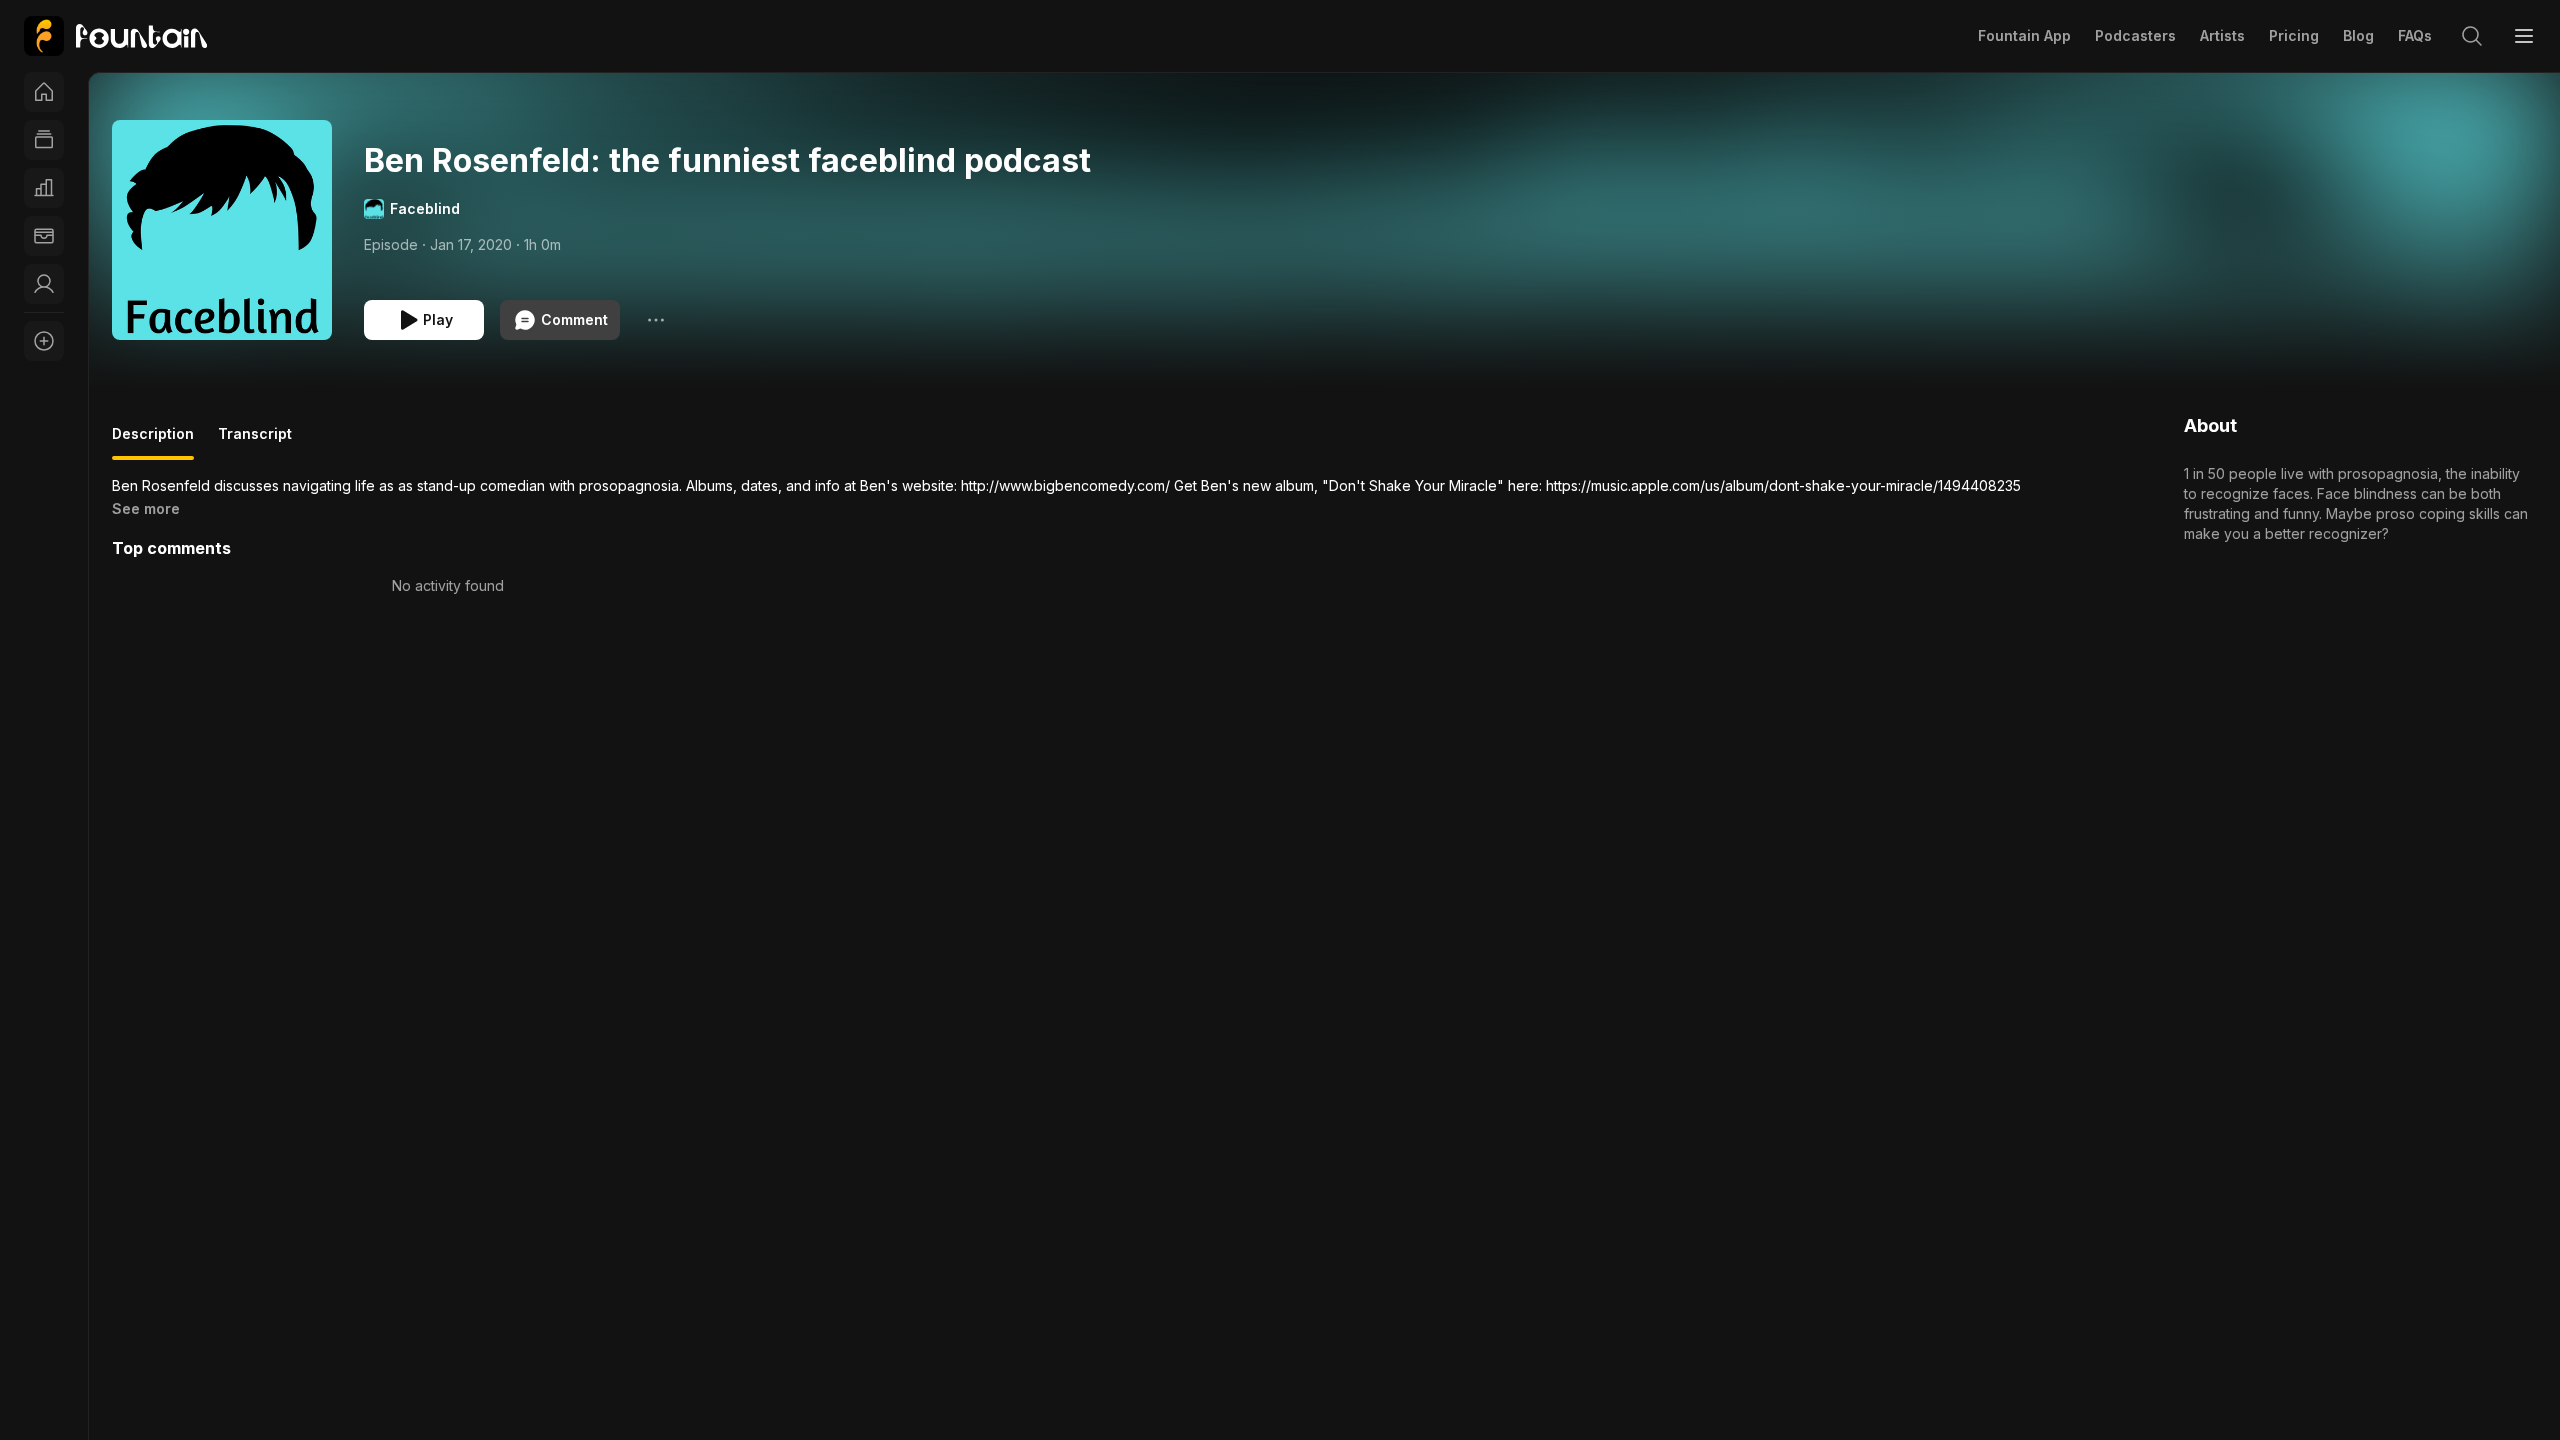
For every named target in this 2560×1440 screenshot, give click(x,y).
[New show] (44, 341)
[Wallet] (44, 236)
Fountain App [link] (2024, 35)
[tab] (153, 442)
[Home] (44, 92)
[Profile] (44, 284)
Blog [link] (2358, 35)
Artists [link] (2222, 35)
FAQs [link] (2415, 35)
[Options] (656, 320)
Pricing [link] (2294, 35)
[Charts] (44, 188)
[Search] (2472, 36)
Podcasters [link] (2135, 35)
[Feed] (44, 140)
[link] (115, 36)
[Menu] (2524, 36)
